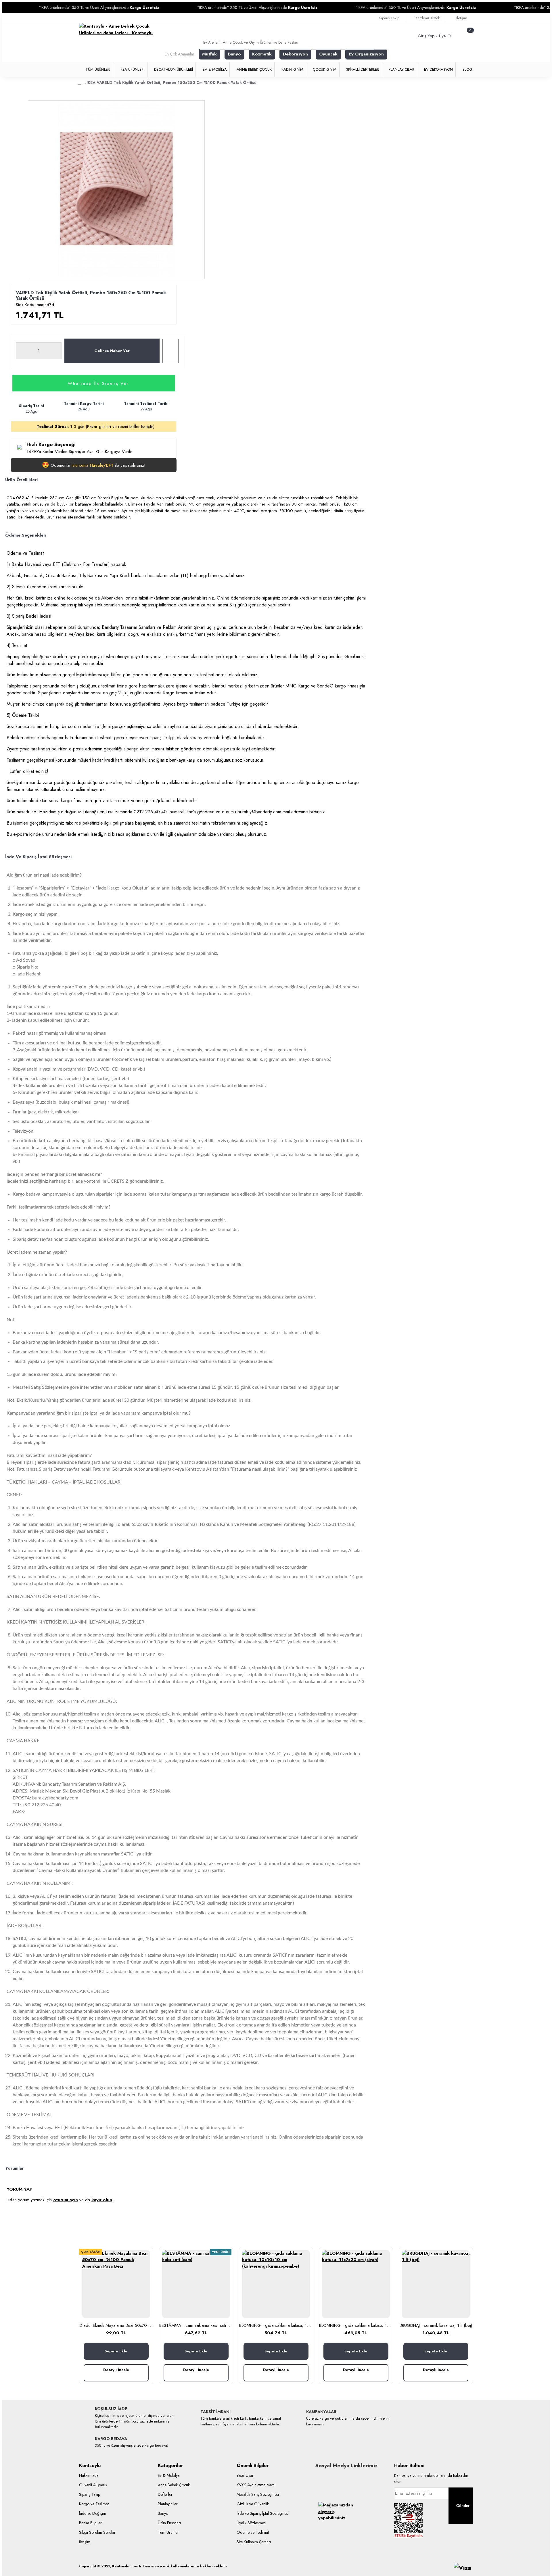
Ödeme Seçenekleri (26, 535)
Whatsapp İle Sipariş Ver (98, 383)
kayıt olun (102, 2200)
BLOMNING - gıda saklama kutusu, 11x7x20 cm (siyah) (356, 2326)
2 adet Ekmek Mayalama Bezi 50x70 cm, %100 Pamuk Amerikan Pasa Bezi (116, 2326)
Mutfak (209, 54)
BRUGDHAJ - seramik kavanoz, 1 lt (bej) (436, 2326)
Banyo (234, 54)
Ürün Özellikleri (21, 480)
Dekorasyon (295, 54)
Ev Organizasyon (366, 54)
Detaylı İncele (116, 2370)
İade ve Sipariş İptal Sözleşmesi (38, 857)
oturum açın (66, 2200)
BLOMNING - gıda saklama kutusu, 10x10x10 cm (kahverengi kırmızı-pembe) (276, 2326)
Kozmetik (262, 54)
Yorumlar (14, 2168)
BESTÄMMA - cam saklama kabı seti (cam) (196, 2326)
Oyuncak (328, 54)
